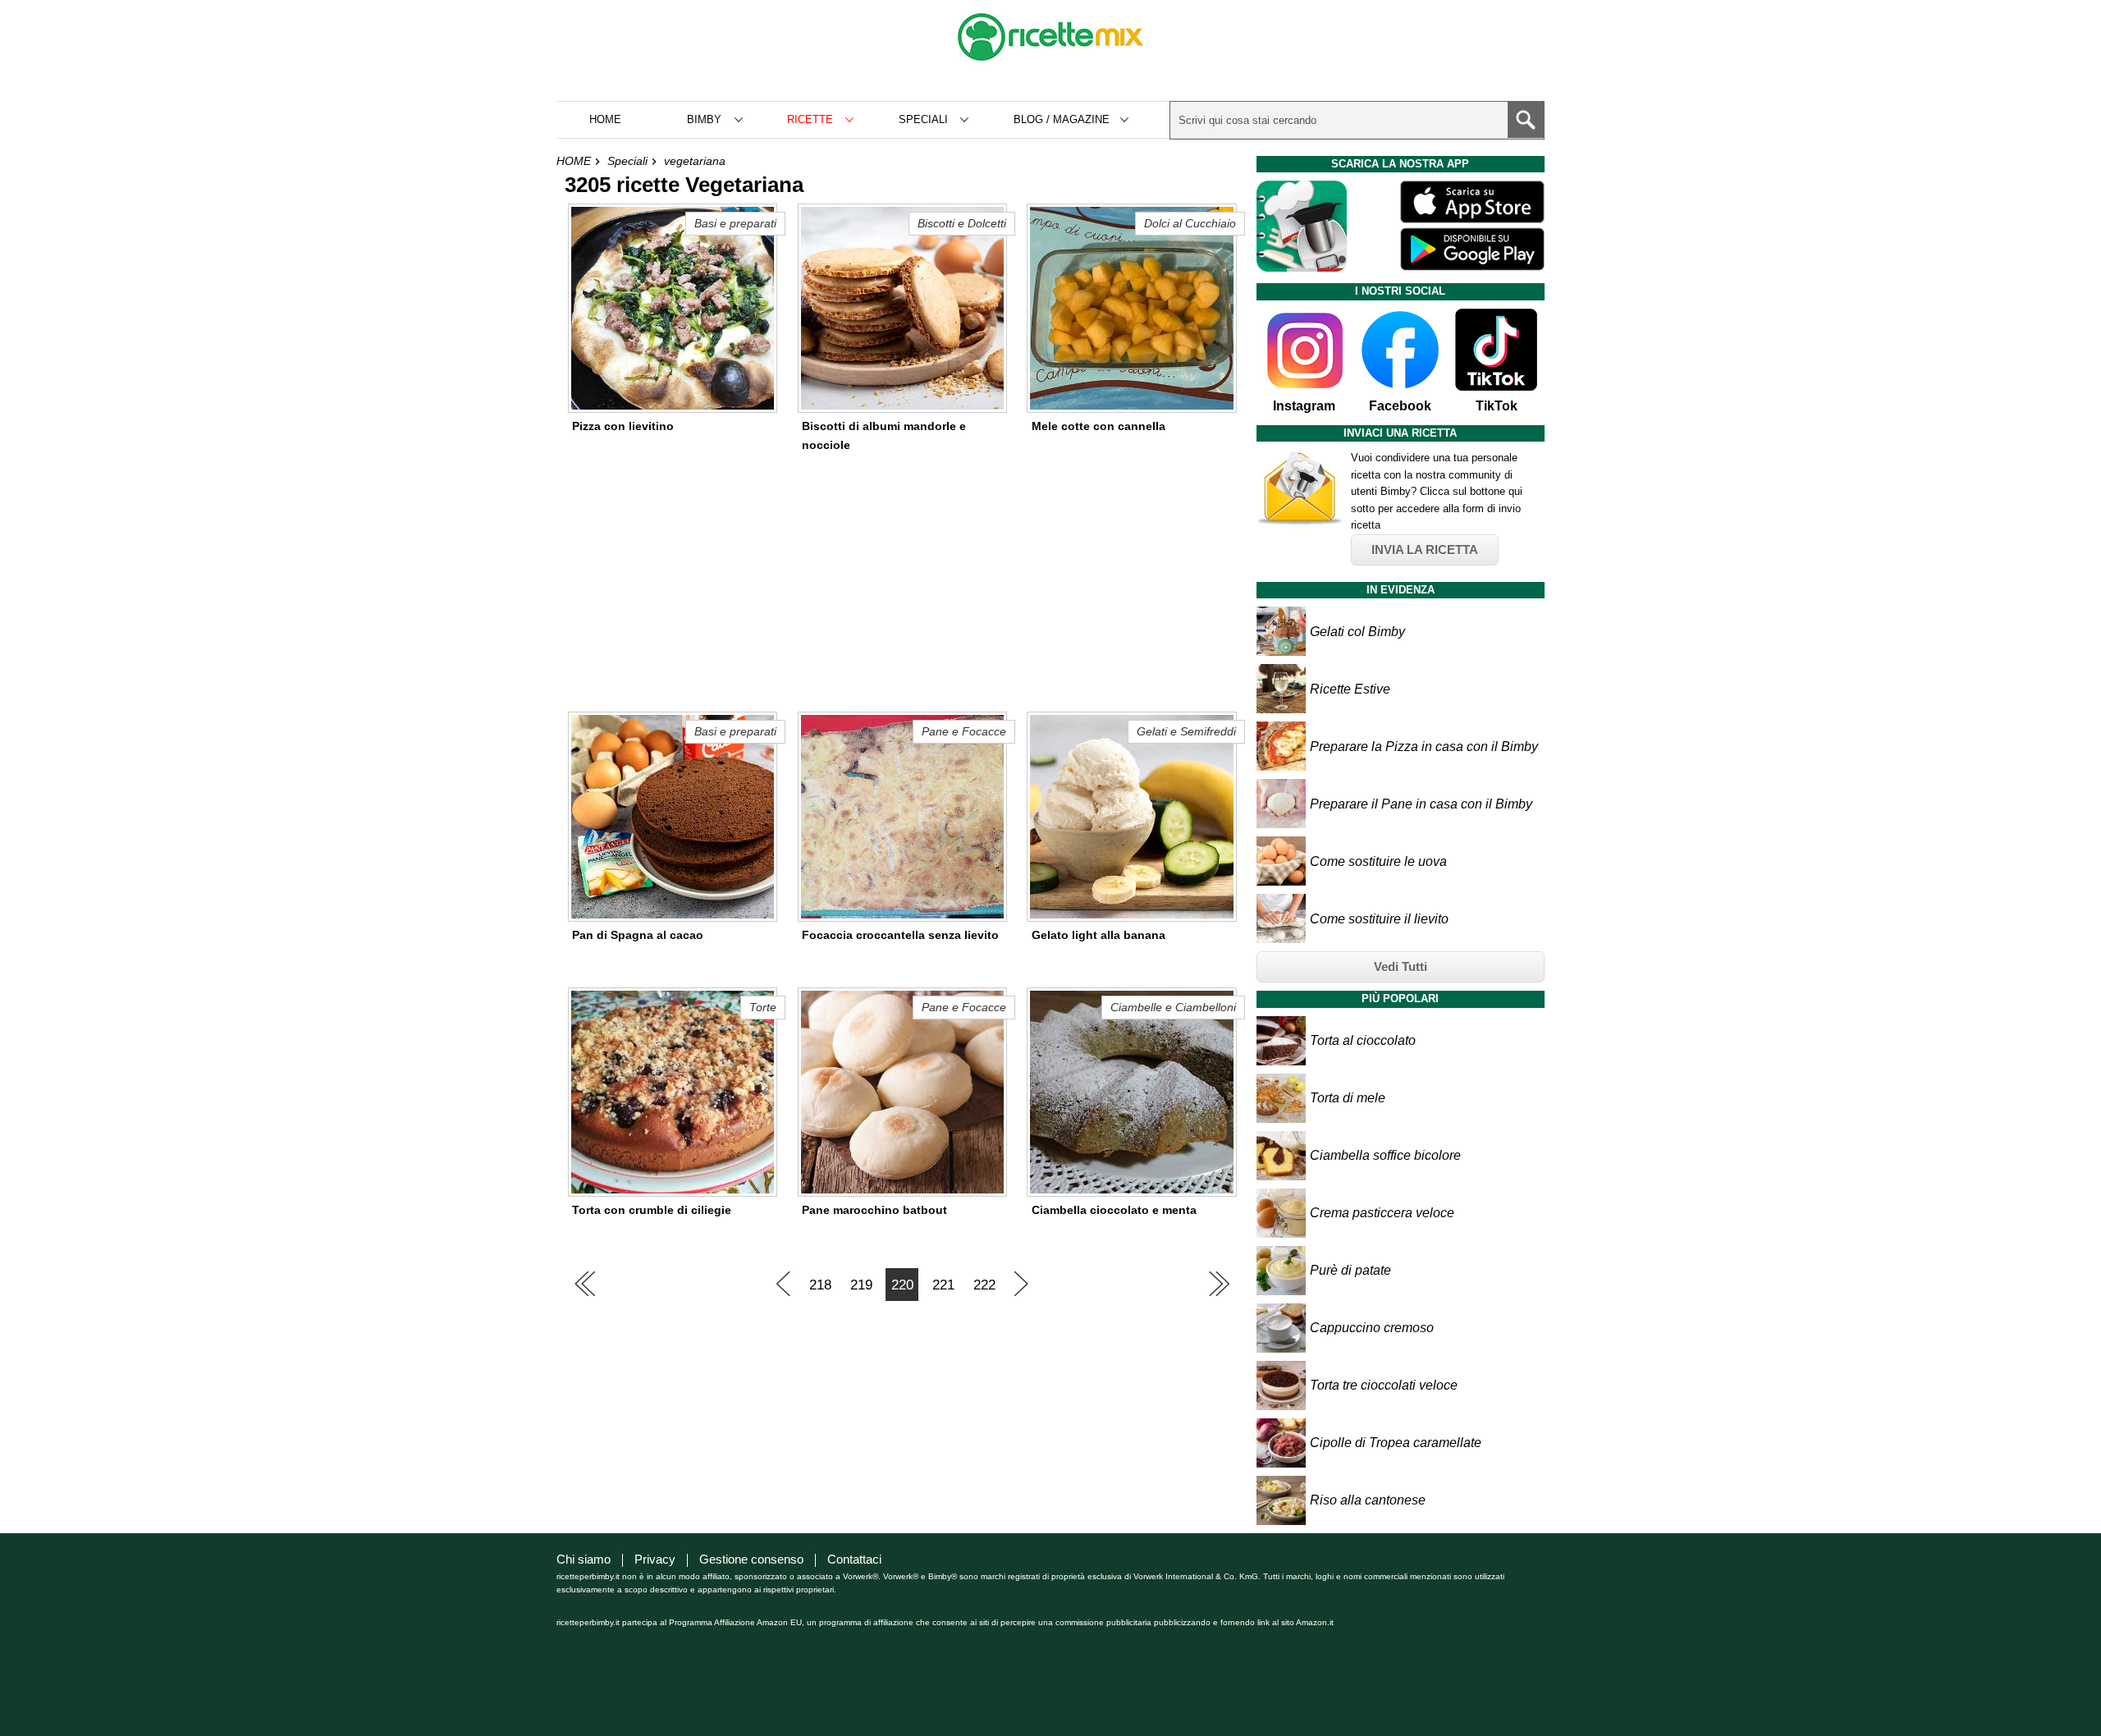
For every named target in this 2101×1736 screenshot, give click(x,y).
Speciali (627, 161)
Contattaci (854, 1559)
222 (984, 1285)
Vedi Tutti (1401, 966)
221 (943, 1285)
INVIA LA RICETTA (1425, 550)
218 (820, 1285)
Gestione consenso (751, 1559)
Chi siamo (584, 1559)
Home (605, 119)
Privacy (655, 1559)
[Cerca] (1526, 120)
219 (861, 1285)
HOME (574, 161)
